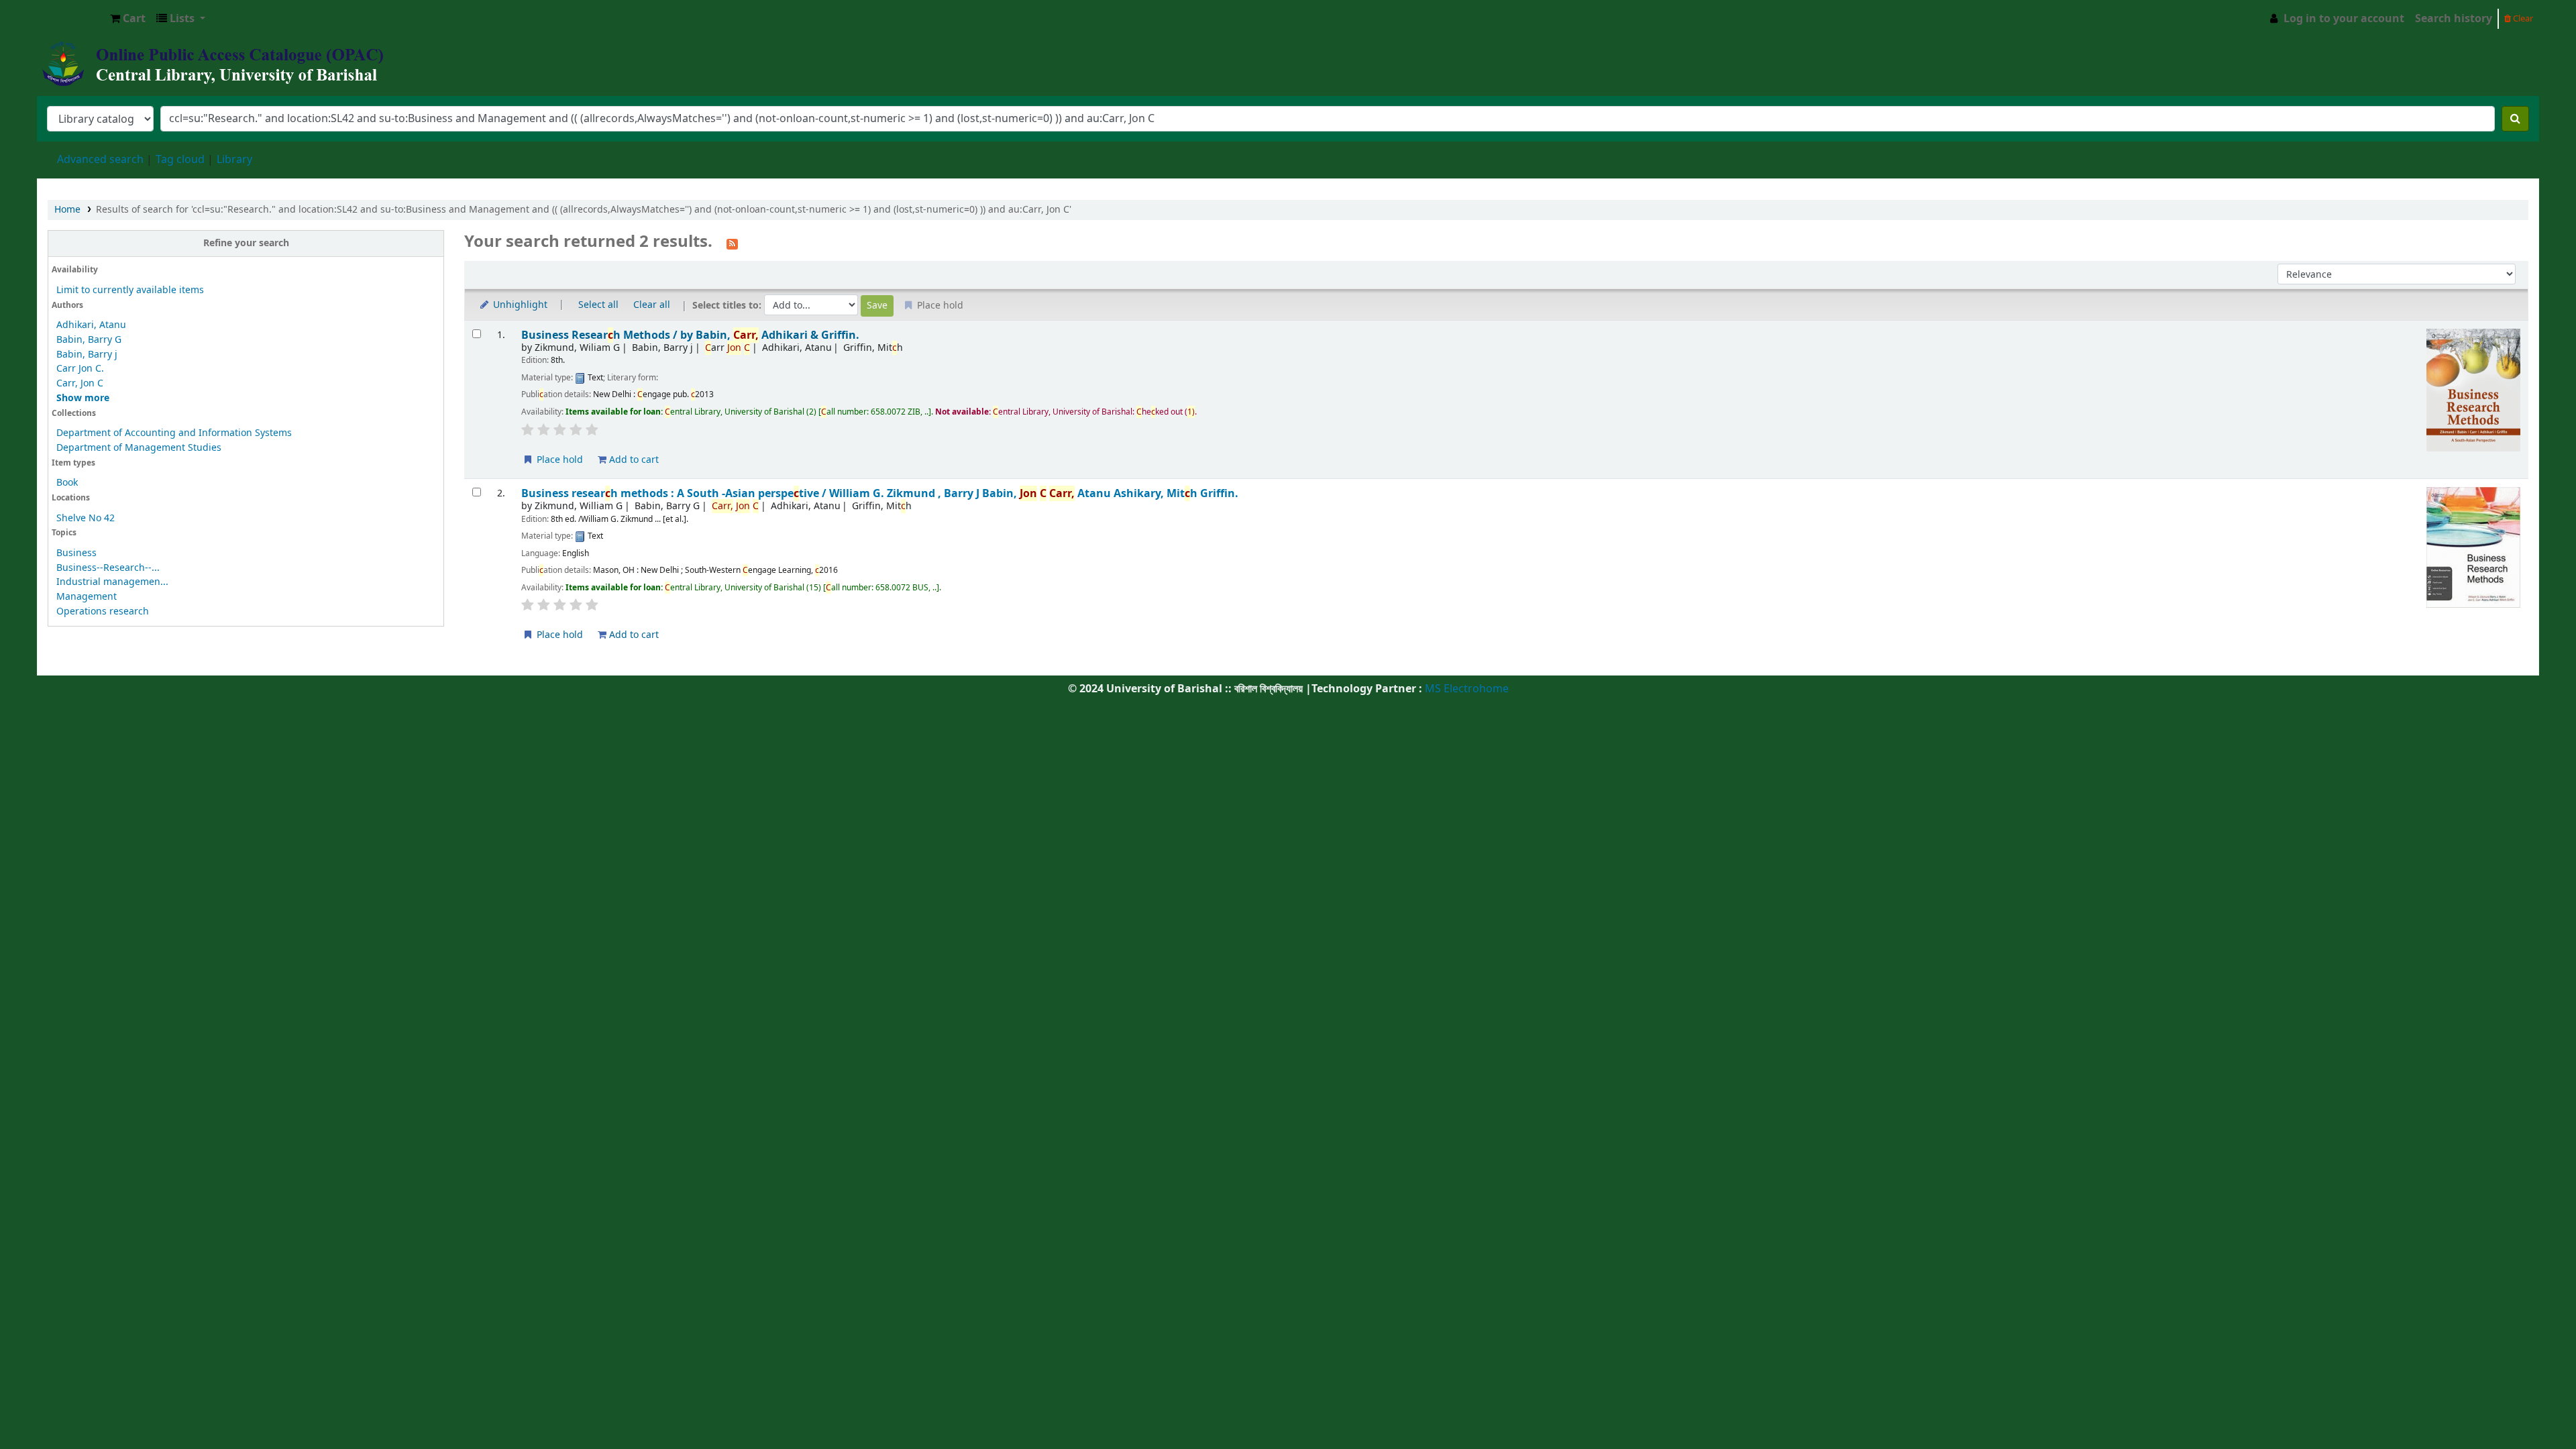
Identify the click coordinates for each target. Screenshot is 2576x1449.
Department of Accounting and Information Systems (174, 433)
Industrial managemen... (112, 582)
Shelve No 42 (86, 518)
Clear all (652, 305)
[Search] (2515, 119)
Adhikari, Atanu (91, 325)
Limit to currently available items (130, 290)
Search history (2454, 19)
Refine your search (246, 243)
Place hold (558, 460)
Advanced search (100, 160)
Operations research (103, 611)
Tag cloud (180, 160)
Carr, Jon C (80, 383)
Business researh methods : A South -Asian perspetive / (880, 493)
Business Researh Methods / (690, 335)
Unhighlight (519, 305)
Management (87, 597)
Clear (2522, 18)
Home (67, 210)
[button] (128, 19)
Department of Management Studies (139, 448)
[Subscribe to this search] (732, 243)
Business (76, 553)
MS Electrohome (1465, 689)
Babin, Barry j (87, 355)
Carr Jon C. (80, 369)
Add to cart (633, 460)
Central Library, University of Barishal (71, 19)
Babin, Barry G (89, 340)
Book (67, 483)
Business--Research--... (108, 568)
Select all (598, 305)
